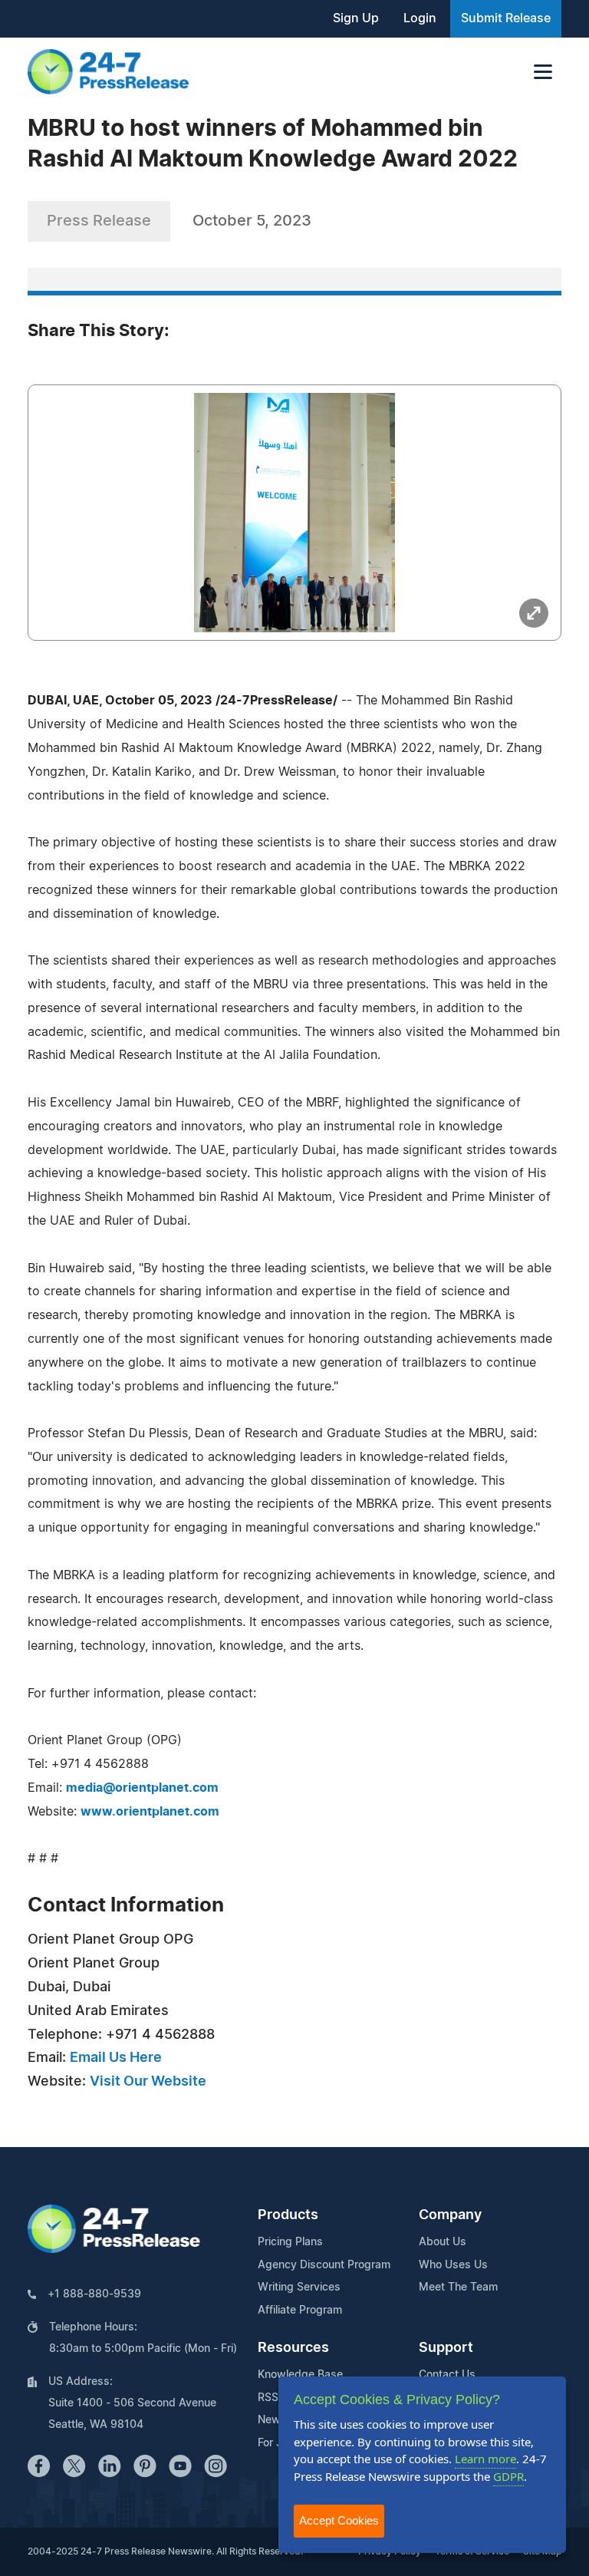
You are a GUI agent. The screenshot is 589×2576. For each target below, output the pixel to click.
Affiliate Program (300, 2310)
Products (288, 2215)
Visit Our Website (148, 2082)
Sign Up (356, 18)
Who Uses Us (453, 2265)
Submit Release (506, 18)
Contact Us (447, 2375)
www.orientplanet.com (150, 1812)
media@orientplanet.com (142, 1788)
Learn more (485, 2459)
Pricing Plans (290, 2242)
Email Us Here (116, 2058)
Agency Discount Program (324, 2265)
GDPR (508, 2476)
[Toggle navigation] (543, 72)
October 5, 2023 (252, 221)
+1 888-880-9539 (94, 2294)
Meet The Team (458, 2287)
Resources (293, 2348)
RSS (268, 2398)
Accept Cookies (339, 2520)
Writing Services (299, 2287)
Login (420, 18)
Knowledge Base (300, 2375)
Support (446, 2348)
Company (450, 2215)
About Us (443, 2242)
